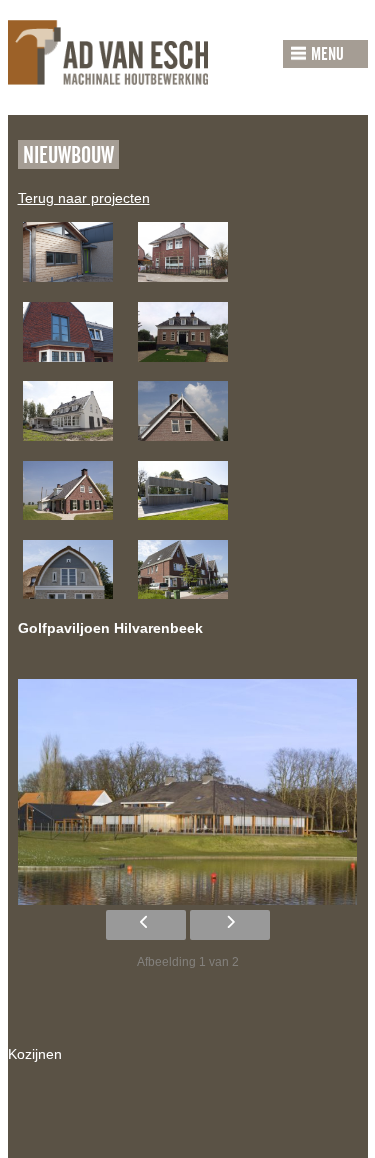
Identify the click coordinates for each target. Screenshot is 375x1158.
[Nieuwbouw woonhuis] (183, 529)
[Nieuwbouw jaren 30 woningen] (183, 608)
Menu (327, 55)
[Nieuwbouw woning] (68, 291)
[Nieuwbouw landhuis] (68, 450)
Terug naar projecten (84, 198)
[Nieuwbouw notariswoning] (183, 291)
